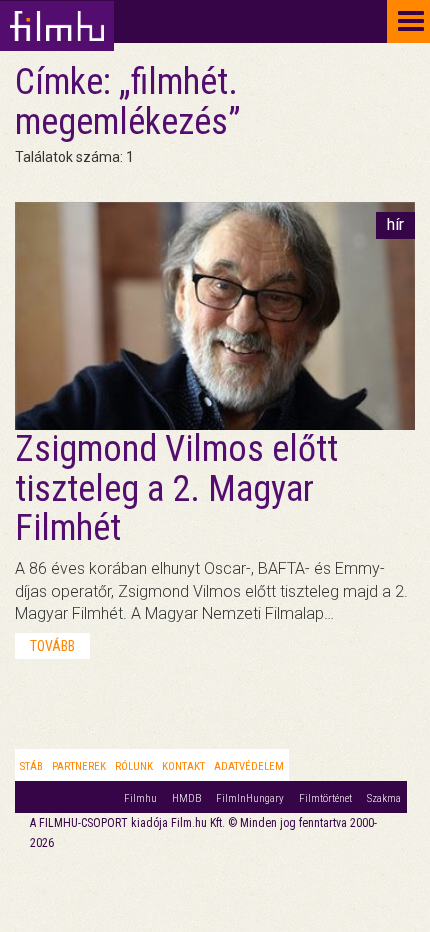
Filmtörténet (325, 798)
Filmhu (140, 798)
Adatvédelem (249, 766)
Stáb (31, 766)
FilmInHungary (250, 798)
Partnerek (79, 766)
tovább (52, 646)
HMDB (186, 798)
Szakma (384, 798)
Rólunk (134, 766)
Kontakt (183, 766)
